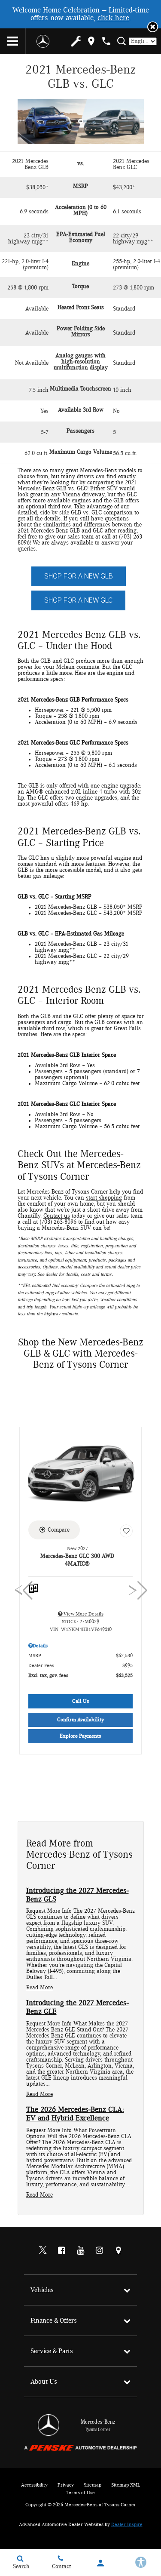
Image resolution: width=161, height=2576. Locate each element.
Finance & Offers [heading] (54, 2321)
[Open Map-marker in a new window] (118, 2250)
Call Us (81, 1701)
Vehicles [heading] (42, 2290)
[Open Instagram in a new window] (100, 2250)
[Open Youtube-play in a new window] (81, 2250)
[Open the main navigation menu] (13, 41)
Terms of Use (81, 2493)
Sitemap (93, 2485)
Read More (39, 1988)
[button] (153, 27)
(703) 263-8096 (58, 1222)
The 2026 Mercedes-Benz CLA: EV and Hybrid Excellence (75, 2114)
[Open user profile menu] (101, 2563)
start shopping (104, 1198)
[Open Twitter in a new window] (43, 2251)
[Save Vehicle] (126, 1531)
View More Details (83, 1614)
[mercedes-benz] (43, 41)
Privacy (66, 2485)
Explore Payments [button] (80, 1736)
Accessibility (34, 2485)
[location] (91, 41)
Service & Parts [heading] (52, 2351)
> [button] (135, 1591)
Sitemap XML (126, 2485)
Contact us (57, 1216)
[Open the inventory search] (121, 41)
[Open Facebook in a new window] (62, 2250)
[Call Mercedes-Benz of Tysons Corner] (106, 41)
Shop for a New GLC (78, 600)
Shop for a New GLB (79, 576)
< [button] (20, 1591)
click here (113, 18)
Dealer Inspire (127, 2524)
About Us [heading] (44, 2382)
